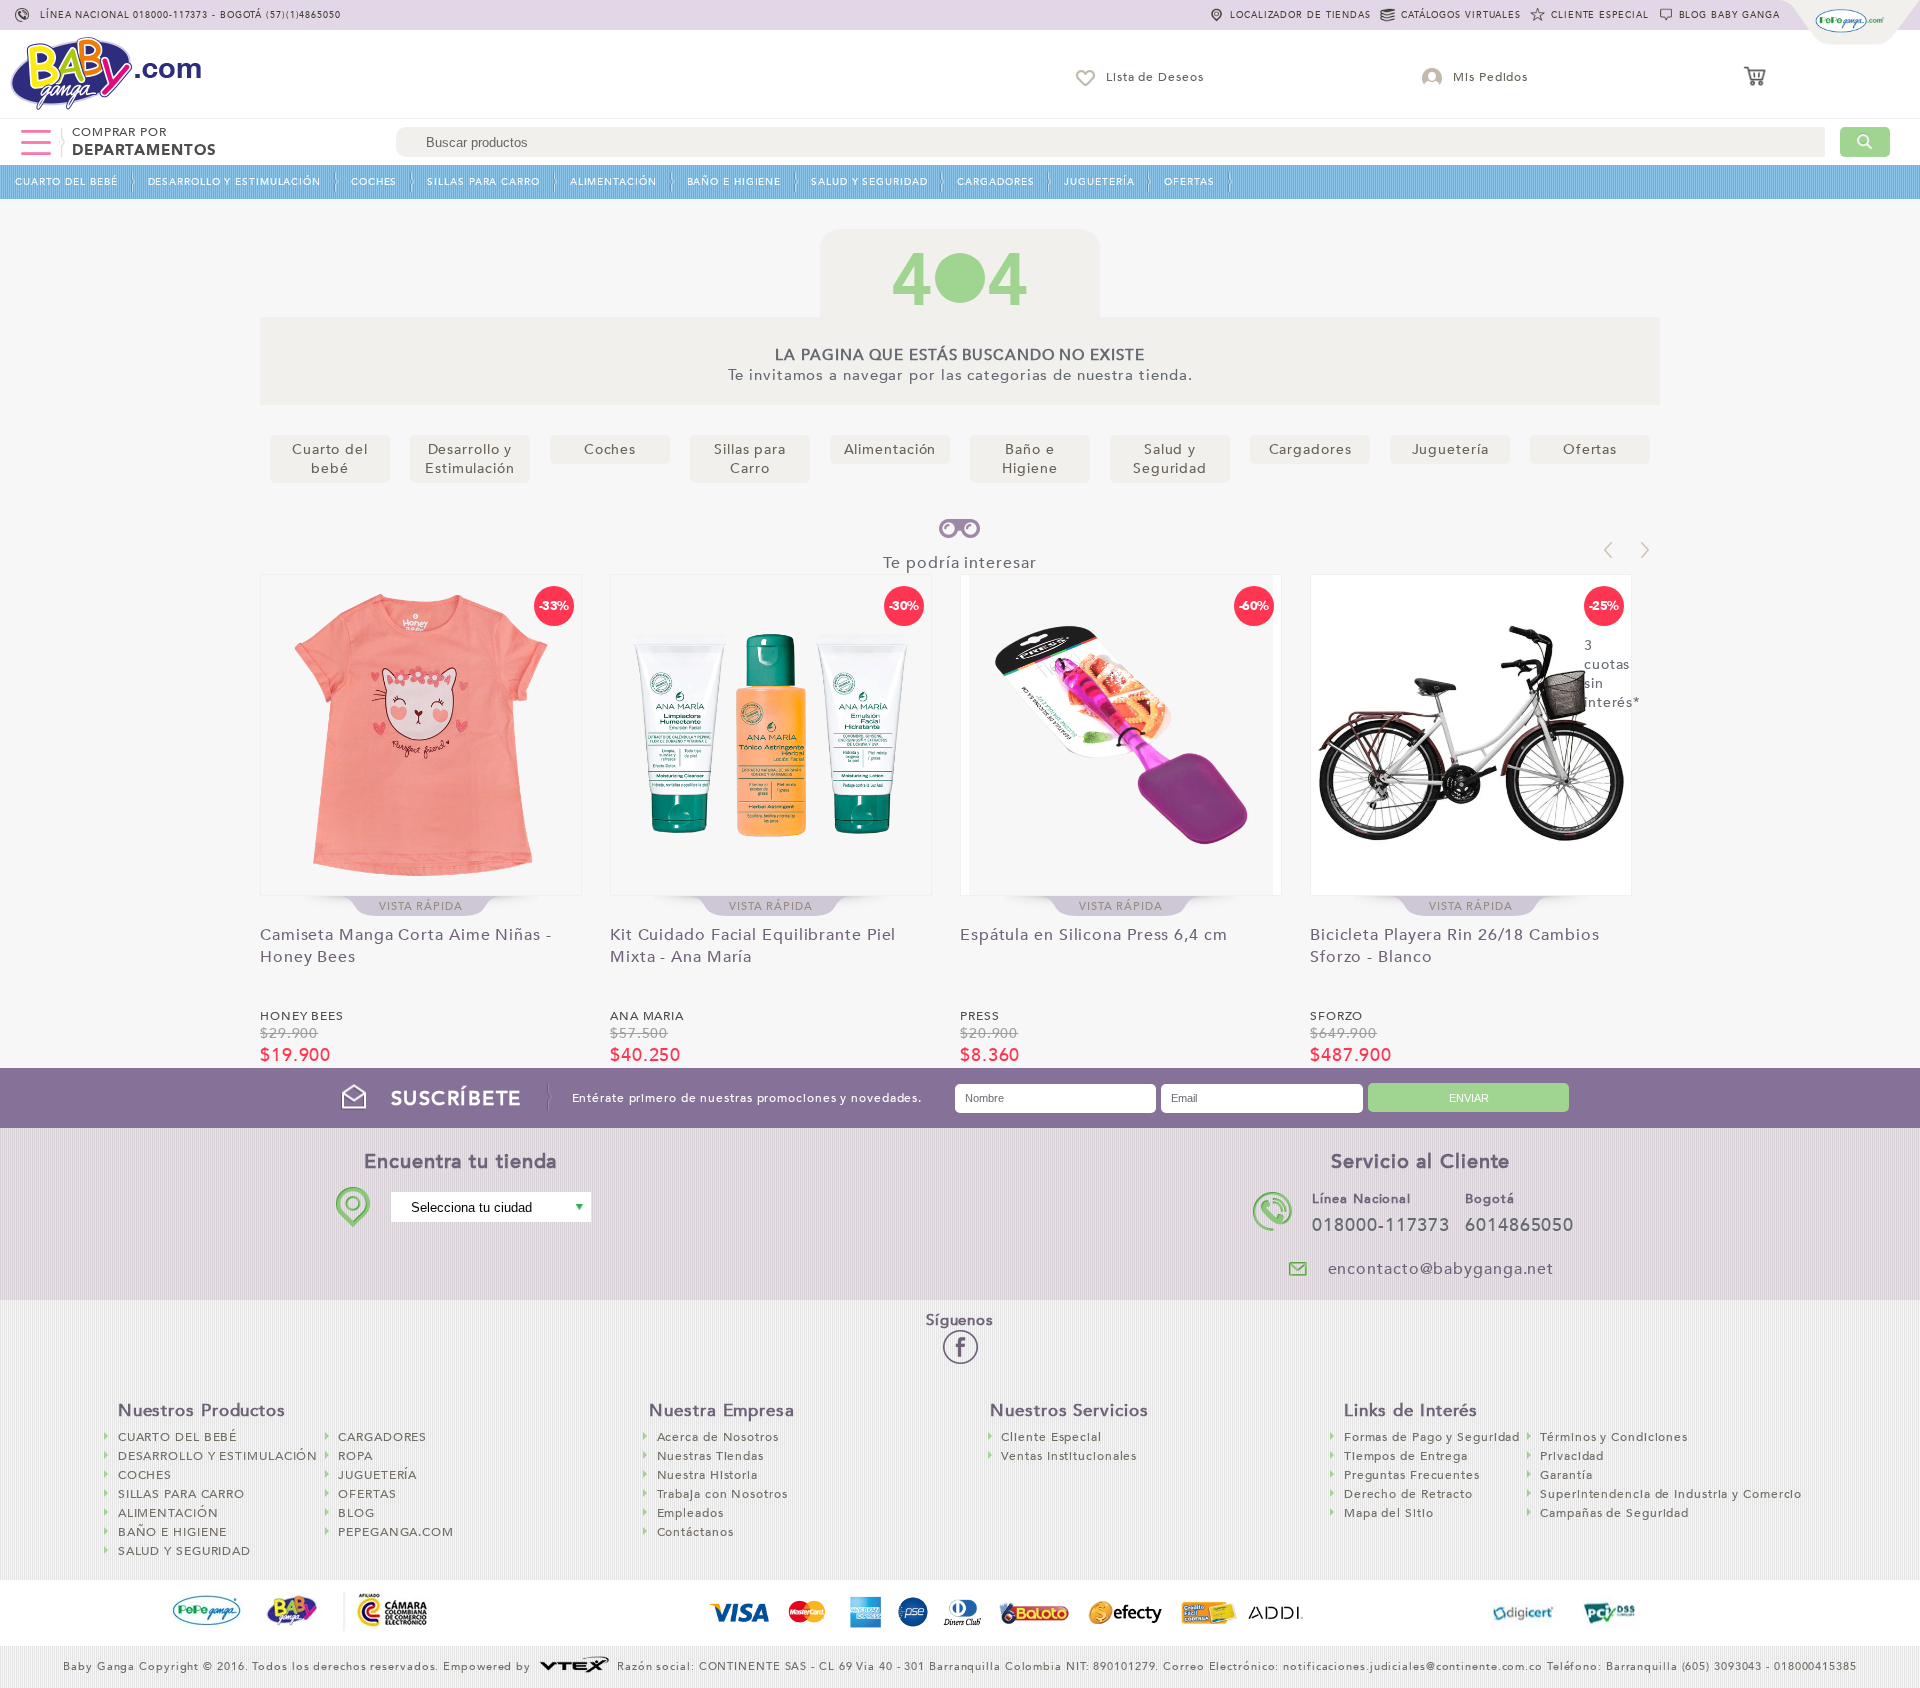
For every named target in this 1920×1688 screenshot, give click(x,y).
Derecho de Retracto (1408, 1494)
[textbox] (1110, 142)
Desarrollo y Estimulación (235, 182)
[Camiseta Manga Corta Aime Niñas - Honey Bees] (421, 735)
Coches (374, 182)
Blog (356, 1513)
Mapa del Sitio (1389, 1513)
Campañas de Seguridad (1614, 1513)
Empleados (690, 1513)
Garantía (1566, 1475)
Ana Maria (647, 1016)
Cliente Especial (1051, 1437)
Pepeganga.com (396, 1532)
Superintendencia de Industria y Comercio (1671, 1494)
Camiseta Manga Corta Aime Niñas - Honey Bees (406, 942)
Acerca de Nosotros (718, 1437)
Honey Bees (302, 1016)
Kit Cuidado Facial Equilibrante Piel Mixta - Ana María (753, 942)
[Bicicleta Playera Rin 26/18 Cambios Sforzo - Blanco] (1471, 735)
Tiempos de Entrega (1406, 1456)
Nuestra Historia (707, 1475)
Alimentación (613, 182)
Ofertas (1189, 182)
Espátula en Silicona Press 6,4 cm (1094, 935)
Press (980, 1016)
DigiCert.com (1523, 1612)
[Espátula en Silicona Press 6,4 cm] (1121, 735)
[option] (421, 821)
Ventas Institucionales (1069, 1456)
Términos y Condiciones (1614, 1437)
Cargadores (995, 182)
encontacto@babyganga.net (1441, 1269)
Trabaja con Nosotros (722, 1494)
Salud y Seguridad (869, 182)
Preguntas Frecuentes (1412, 1475)
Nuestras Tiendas (710, 1456)
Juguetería (1099, 182)
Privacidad (1572, 1456)
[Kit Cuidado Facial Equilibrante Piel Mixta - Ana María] (771, 735)
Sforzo (1336, 1016)
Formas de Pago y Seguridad (1432, 1437)
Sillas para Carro (483, 182)
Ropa (355, 1456)
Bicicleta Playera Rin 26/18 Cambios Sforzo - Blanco (1455, 942)
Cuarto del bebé (66, 182)
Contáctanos (695, 1532)
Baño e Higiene (734, 182)
